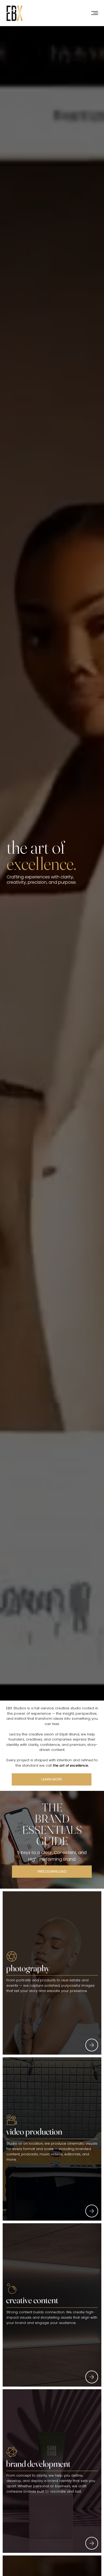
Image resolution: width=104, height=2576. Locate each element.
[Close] (92, 2045)
